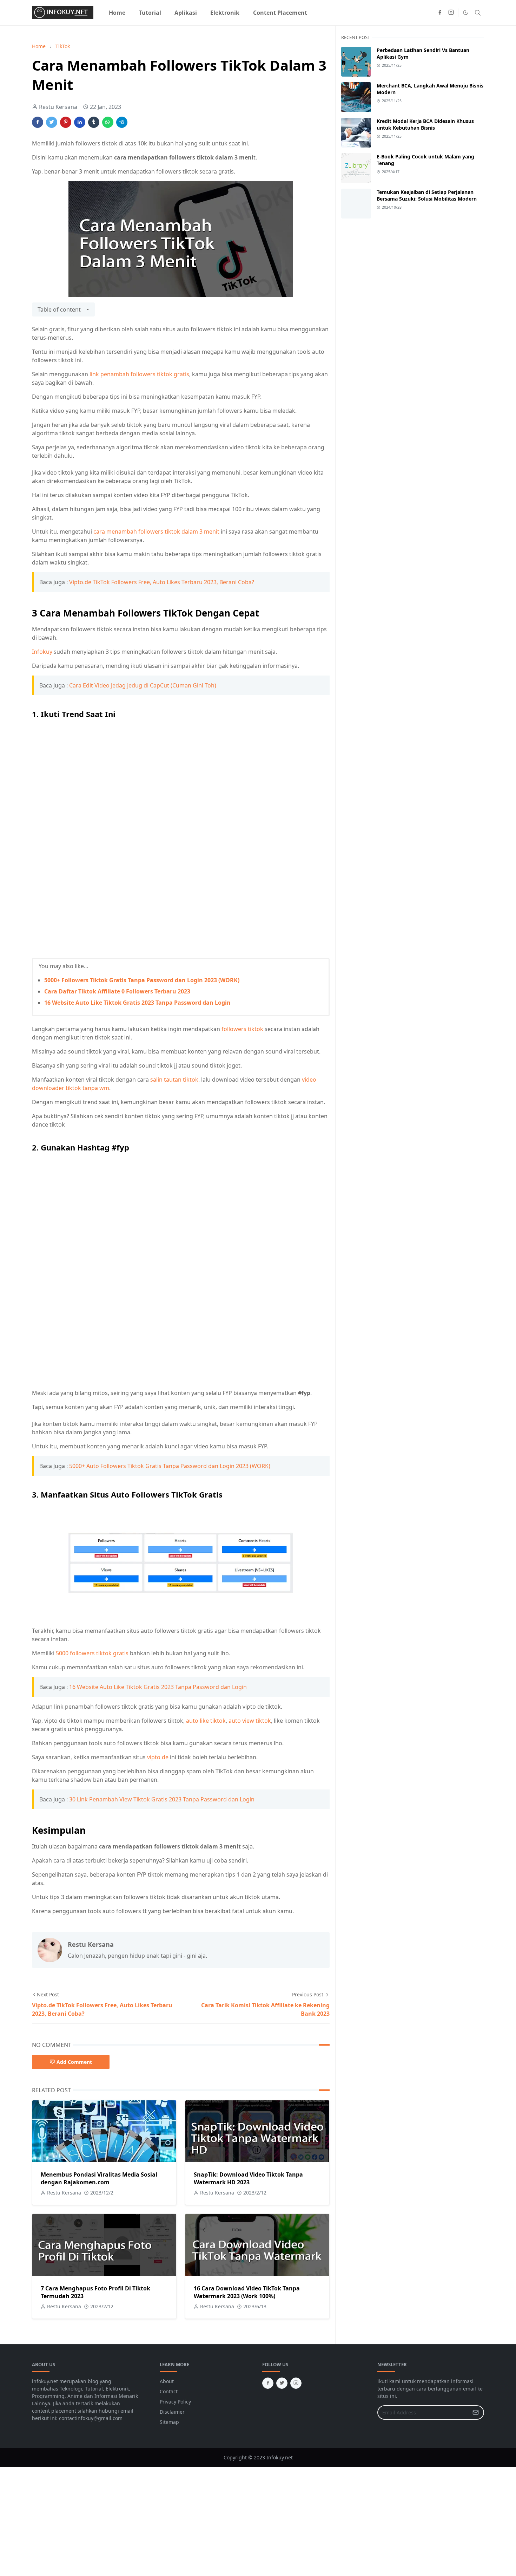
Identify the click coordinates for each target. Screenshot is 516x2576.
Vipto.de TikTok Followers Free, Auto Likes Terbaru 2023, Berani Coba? (162, 582)
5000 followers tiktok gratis (92, 1653)
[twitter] (282, 2383)
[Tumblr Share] (94, 122)
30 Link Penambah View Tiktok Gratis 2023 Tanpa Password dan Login (162, 1799)
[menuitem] (117, 13)
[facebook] (440, 13)
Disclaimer (172, 2412)
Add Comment (74, 2062)
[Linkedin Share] (80, 122)
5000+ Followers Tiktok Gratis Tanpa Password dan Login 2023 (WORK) (142, 980)
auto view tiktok (250, 1721)
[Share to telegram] (122, 122)
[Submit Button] (476, 2412)
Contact (169, 2391)
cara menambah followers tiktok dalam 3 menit (156, 531)
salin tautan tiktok (174, 1080)
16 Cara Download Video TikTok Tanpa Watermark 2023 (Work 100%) (247, 2292)
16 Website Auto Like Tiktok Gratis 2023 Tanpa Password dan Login (137, 1003)
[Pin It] (66, 122)
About (167, 2381)
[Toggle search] (478, 13)
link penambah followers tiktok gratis (139, 374)
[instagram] (451, 13)
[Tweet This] (52, 122)
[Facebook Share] (38, 122)
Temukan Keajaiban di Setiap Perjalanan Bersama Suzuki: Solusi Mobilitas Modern (427, 195)
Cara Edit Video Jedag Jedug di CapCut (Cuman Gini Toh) (143, 685)
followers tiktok (242, 1029)
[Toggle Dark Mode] (466, 12)
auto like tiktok (206, 1721)
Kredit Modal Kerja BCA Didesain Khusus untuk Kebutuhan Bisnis (425, 124)
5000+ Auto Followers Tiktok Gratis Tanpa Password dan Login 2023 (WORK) (170, 1466)
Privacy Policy (175, 2402)
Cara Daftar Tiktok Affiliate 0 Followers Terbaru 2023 (117, 991)
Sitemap (169, 2422)
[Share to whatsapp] (108, 122)
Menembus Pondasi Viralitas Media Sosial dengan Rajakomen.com (99, 2178)
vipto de (158, 1757)
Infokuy (42, 652)
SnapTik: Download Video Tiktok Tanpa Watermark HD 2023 (248, 2178)
